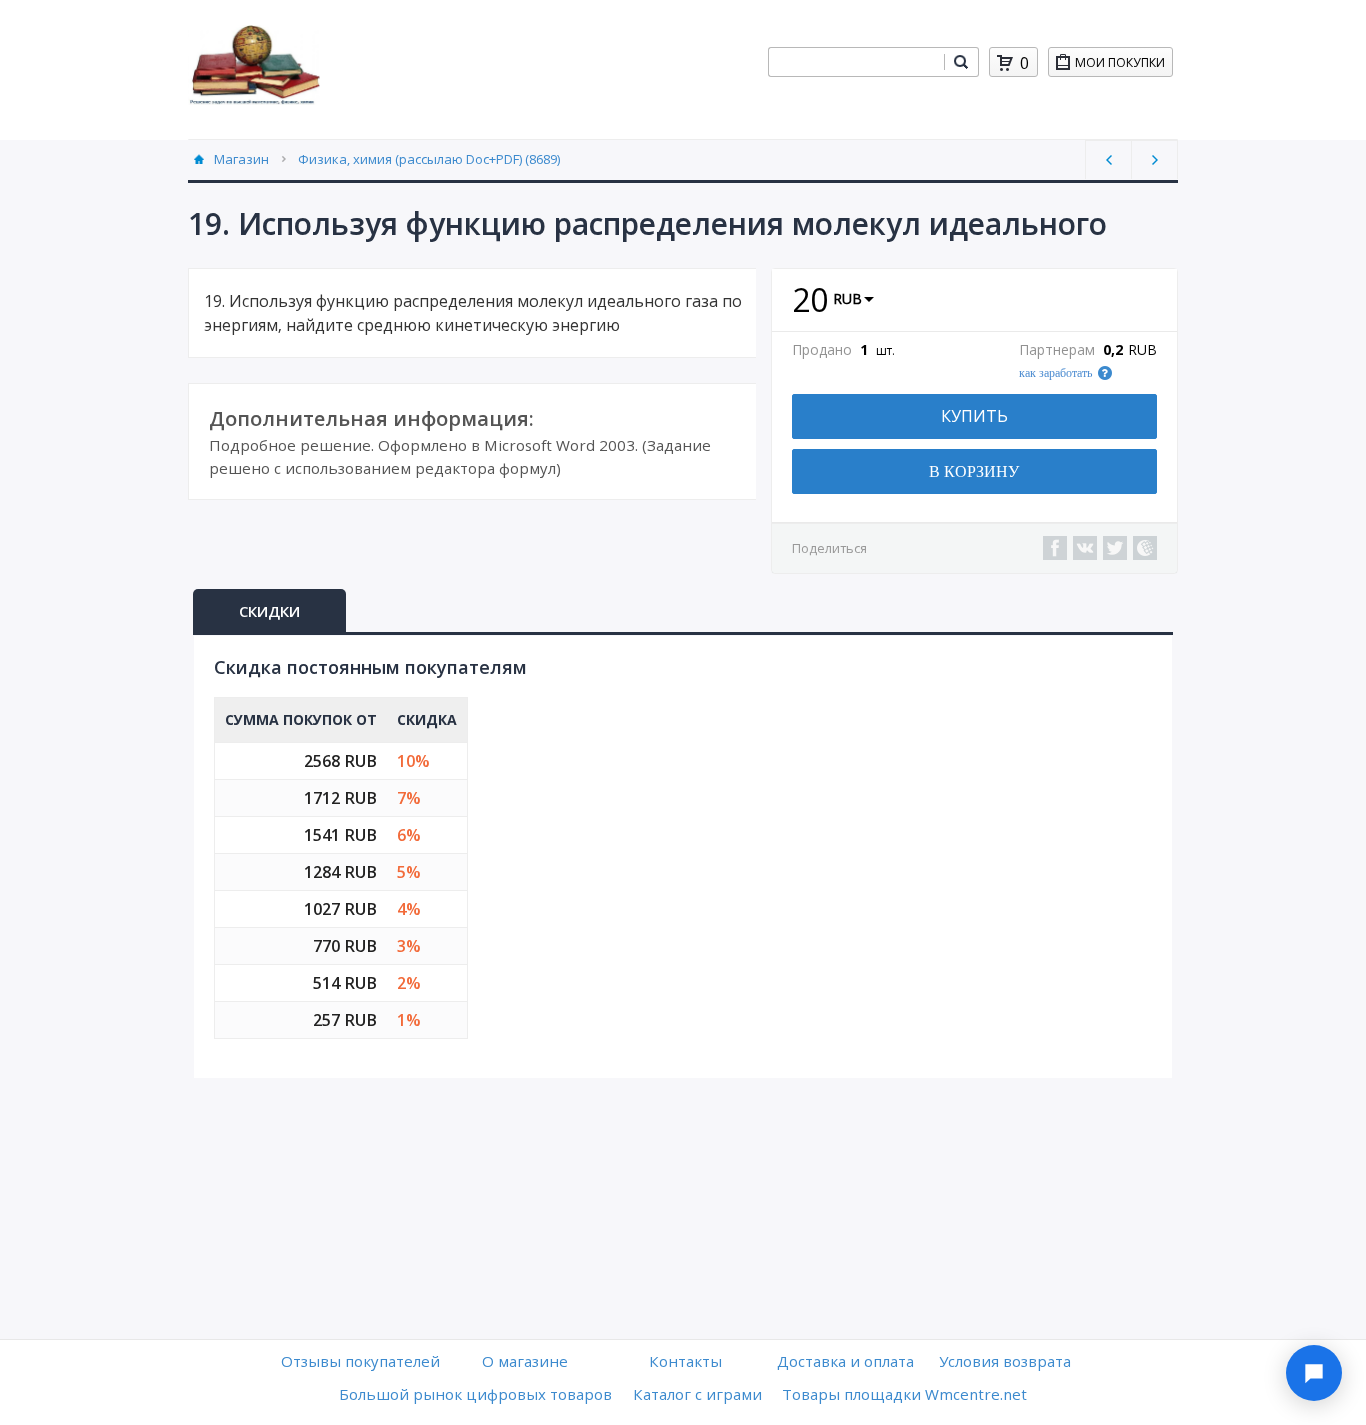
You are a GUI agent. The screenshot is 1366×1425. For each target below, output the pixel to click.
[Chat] (1314, 1373)
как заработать (1055, 373)
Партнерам (1057, 350)
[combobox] (856, 62)
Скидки (269, 611)
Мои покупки (1120, 62)
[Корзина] (1005, 63)
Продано (822, 350)
